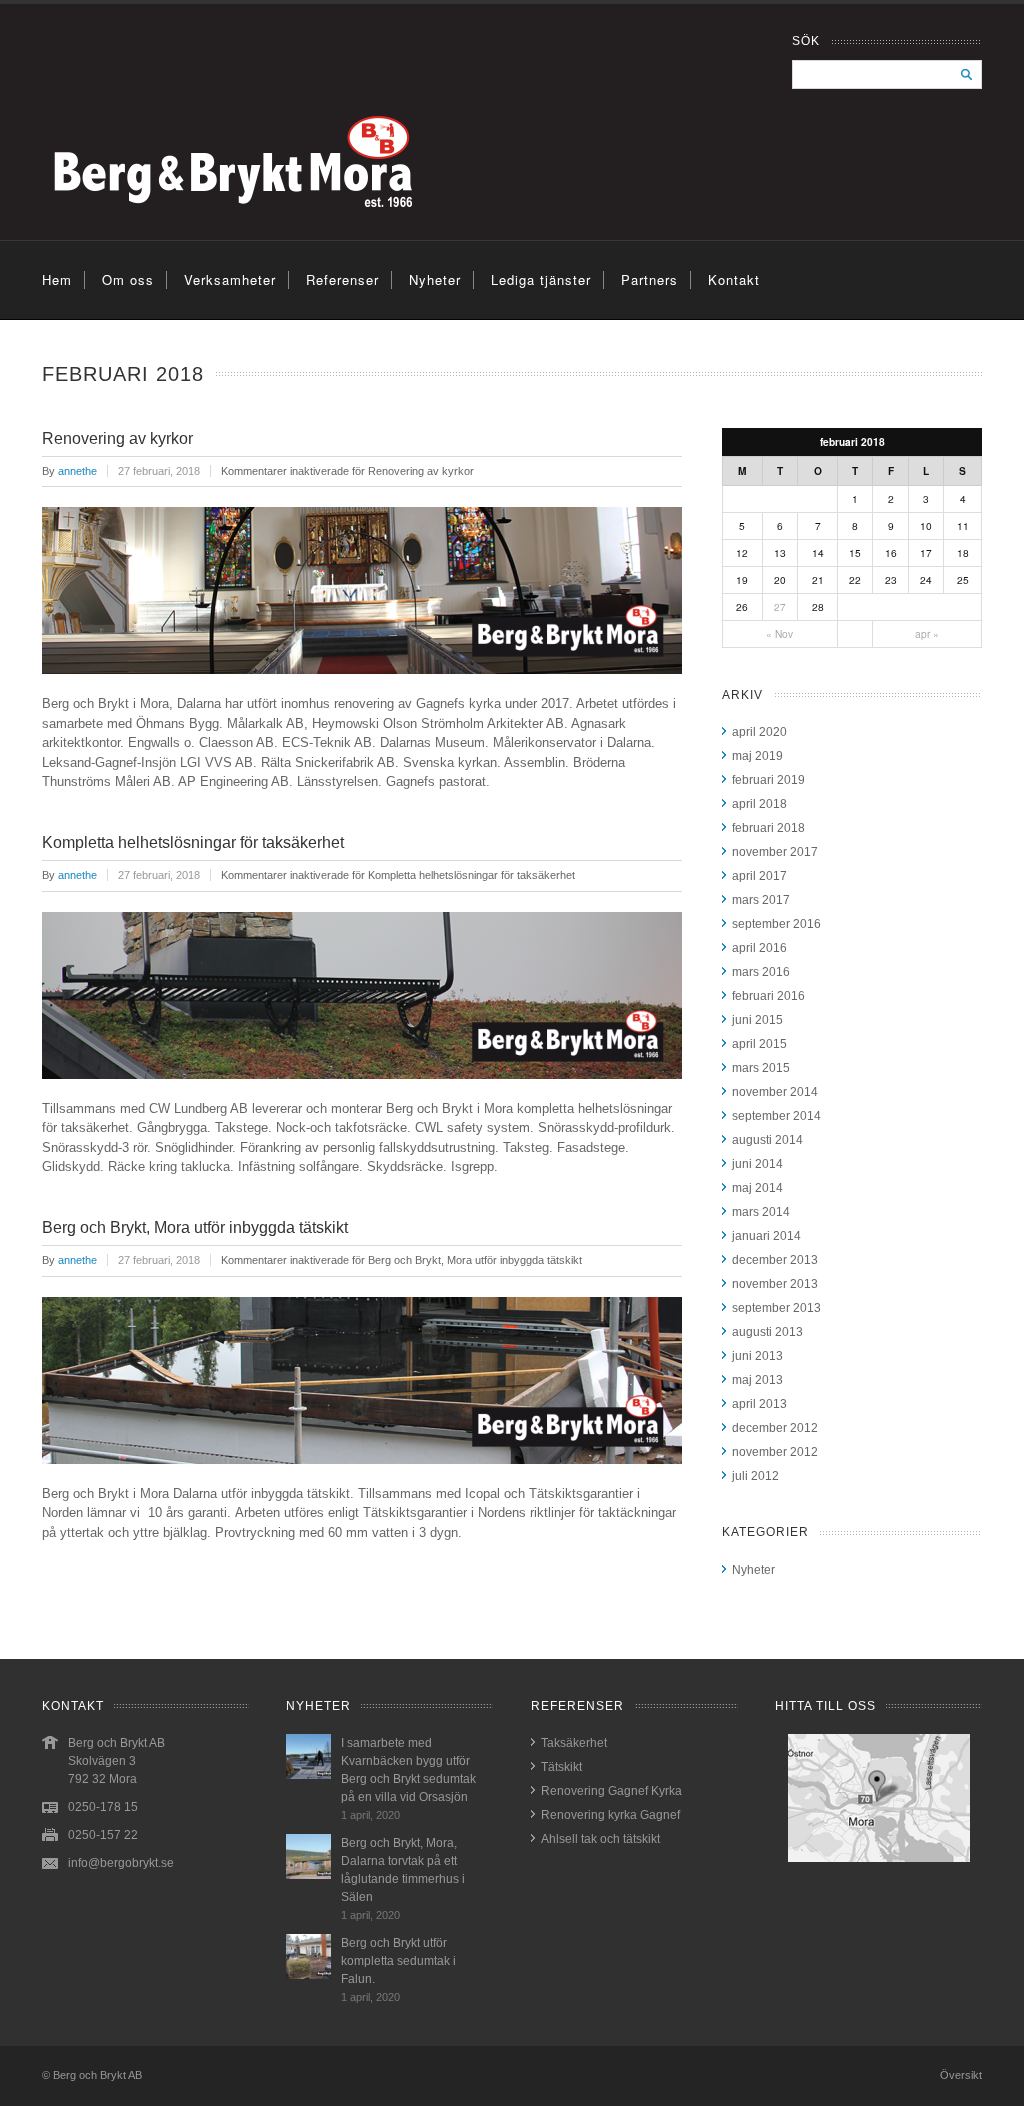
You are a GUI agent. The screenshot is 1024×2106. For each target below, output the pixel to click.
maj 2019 (757, 756)
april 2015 (759, 1044)
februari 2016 (768, 996)
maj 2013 (757, 1380)
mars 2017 (761, 900)
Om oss (128, 279)
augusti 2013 (767, 1332)
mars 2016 (761, 972)
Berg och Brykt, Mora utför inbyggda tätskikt (195, 1227)
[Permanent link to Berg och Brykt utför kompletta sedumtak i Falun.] (308, 1975)
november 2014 (775, 1092)
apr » (927, 633)
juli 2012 (755, 1476)
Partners (649, 279)
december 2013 (775, 1260)
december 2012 (775, 1428)
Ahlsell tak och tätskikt (600, 1839)
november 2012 (775, 1452)
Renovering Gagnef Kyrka (611, 1791)
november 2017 (775, 852)
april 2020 (759, 732)
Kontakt (734, 279)
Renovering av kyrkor (117, 438)
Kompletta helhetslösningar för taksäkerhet (193, 842)
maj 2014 (757, 1188)
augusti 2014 (767, 1140)
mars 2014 (761, 1212)
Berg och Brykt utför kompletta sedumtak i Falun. (398, 1961)
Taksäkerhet (574, 1743)
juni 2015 (757, 1020)
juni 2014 (757, 1164)
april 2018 (759, 804)
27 (780, 606)
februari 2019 (768, 780)
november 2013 (775, 1284)
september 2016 (776, 924)
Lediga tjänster (541, 279)
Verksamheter (230, 279)
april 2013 (759, 1404)
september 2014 (776, 1116)
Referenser (342, 279)
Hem (57, 279)
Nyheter (435, 279)
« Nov (779, 633)
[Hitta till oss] (878, 1798)
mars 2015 (761, 1068)
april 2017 (759, 876)
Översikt (961, 2075)
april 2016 (759, 948)
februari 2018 (768, 828)
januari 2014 (766, 1236)
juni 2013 (757, 1356)
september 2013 (776, 1308)
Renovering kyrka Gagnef (610, 1815)
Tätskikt (561, 1767)
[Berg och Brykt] (289, 229)
